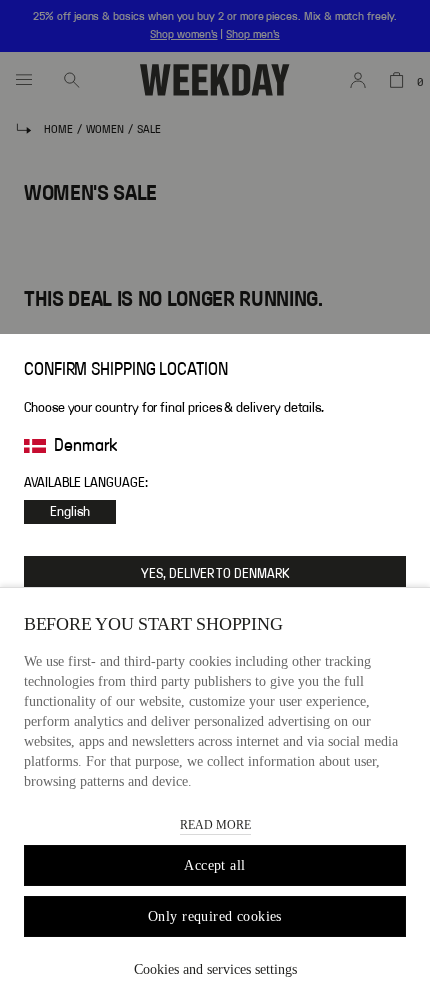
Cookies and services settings (215, 969)
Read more (215, 825)
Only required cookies (215, 916)
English (70, 512)
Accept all (214, 865)
